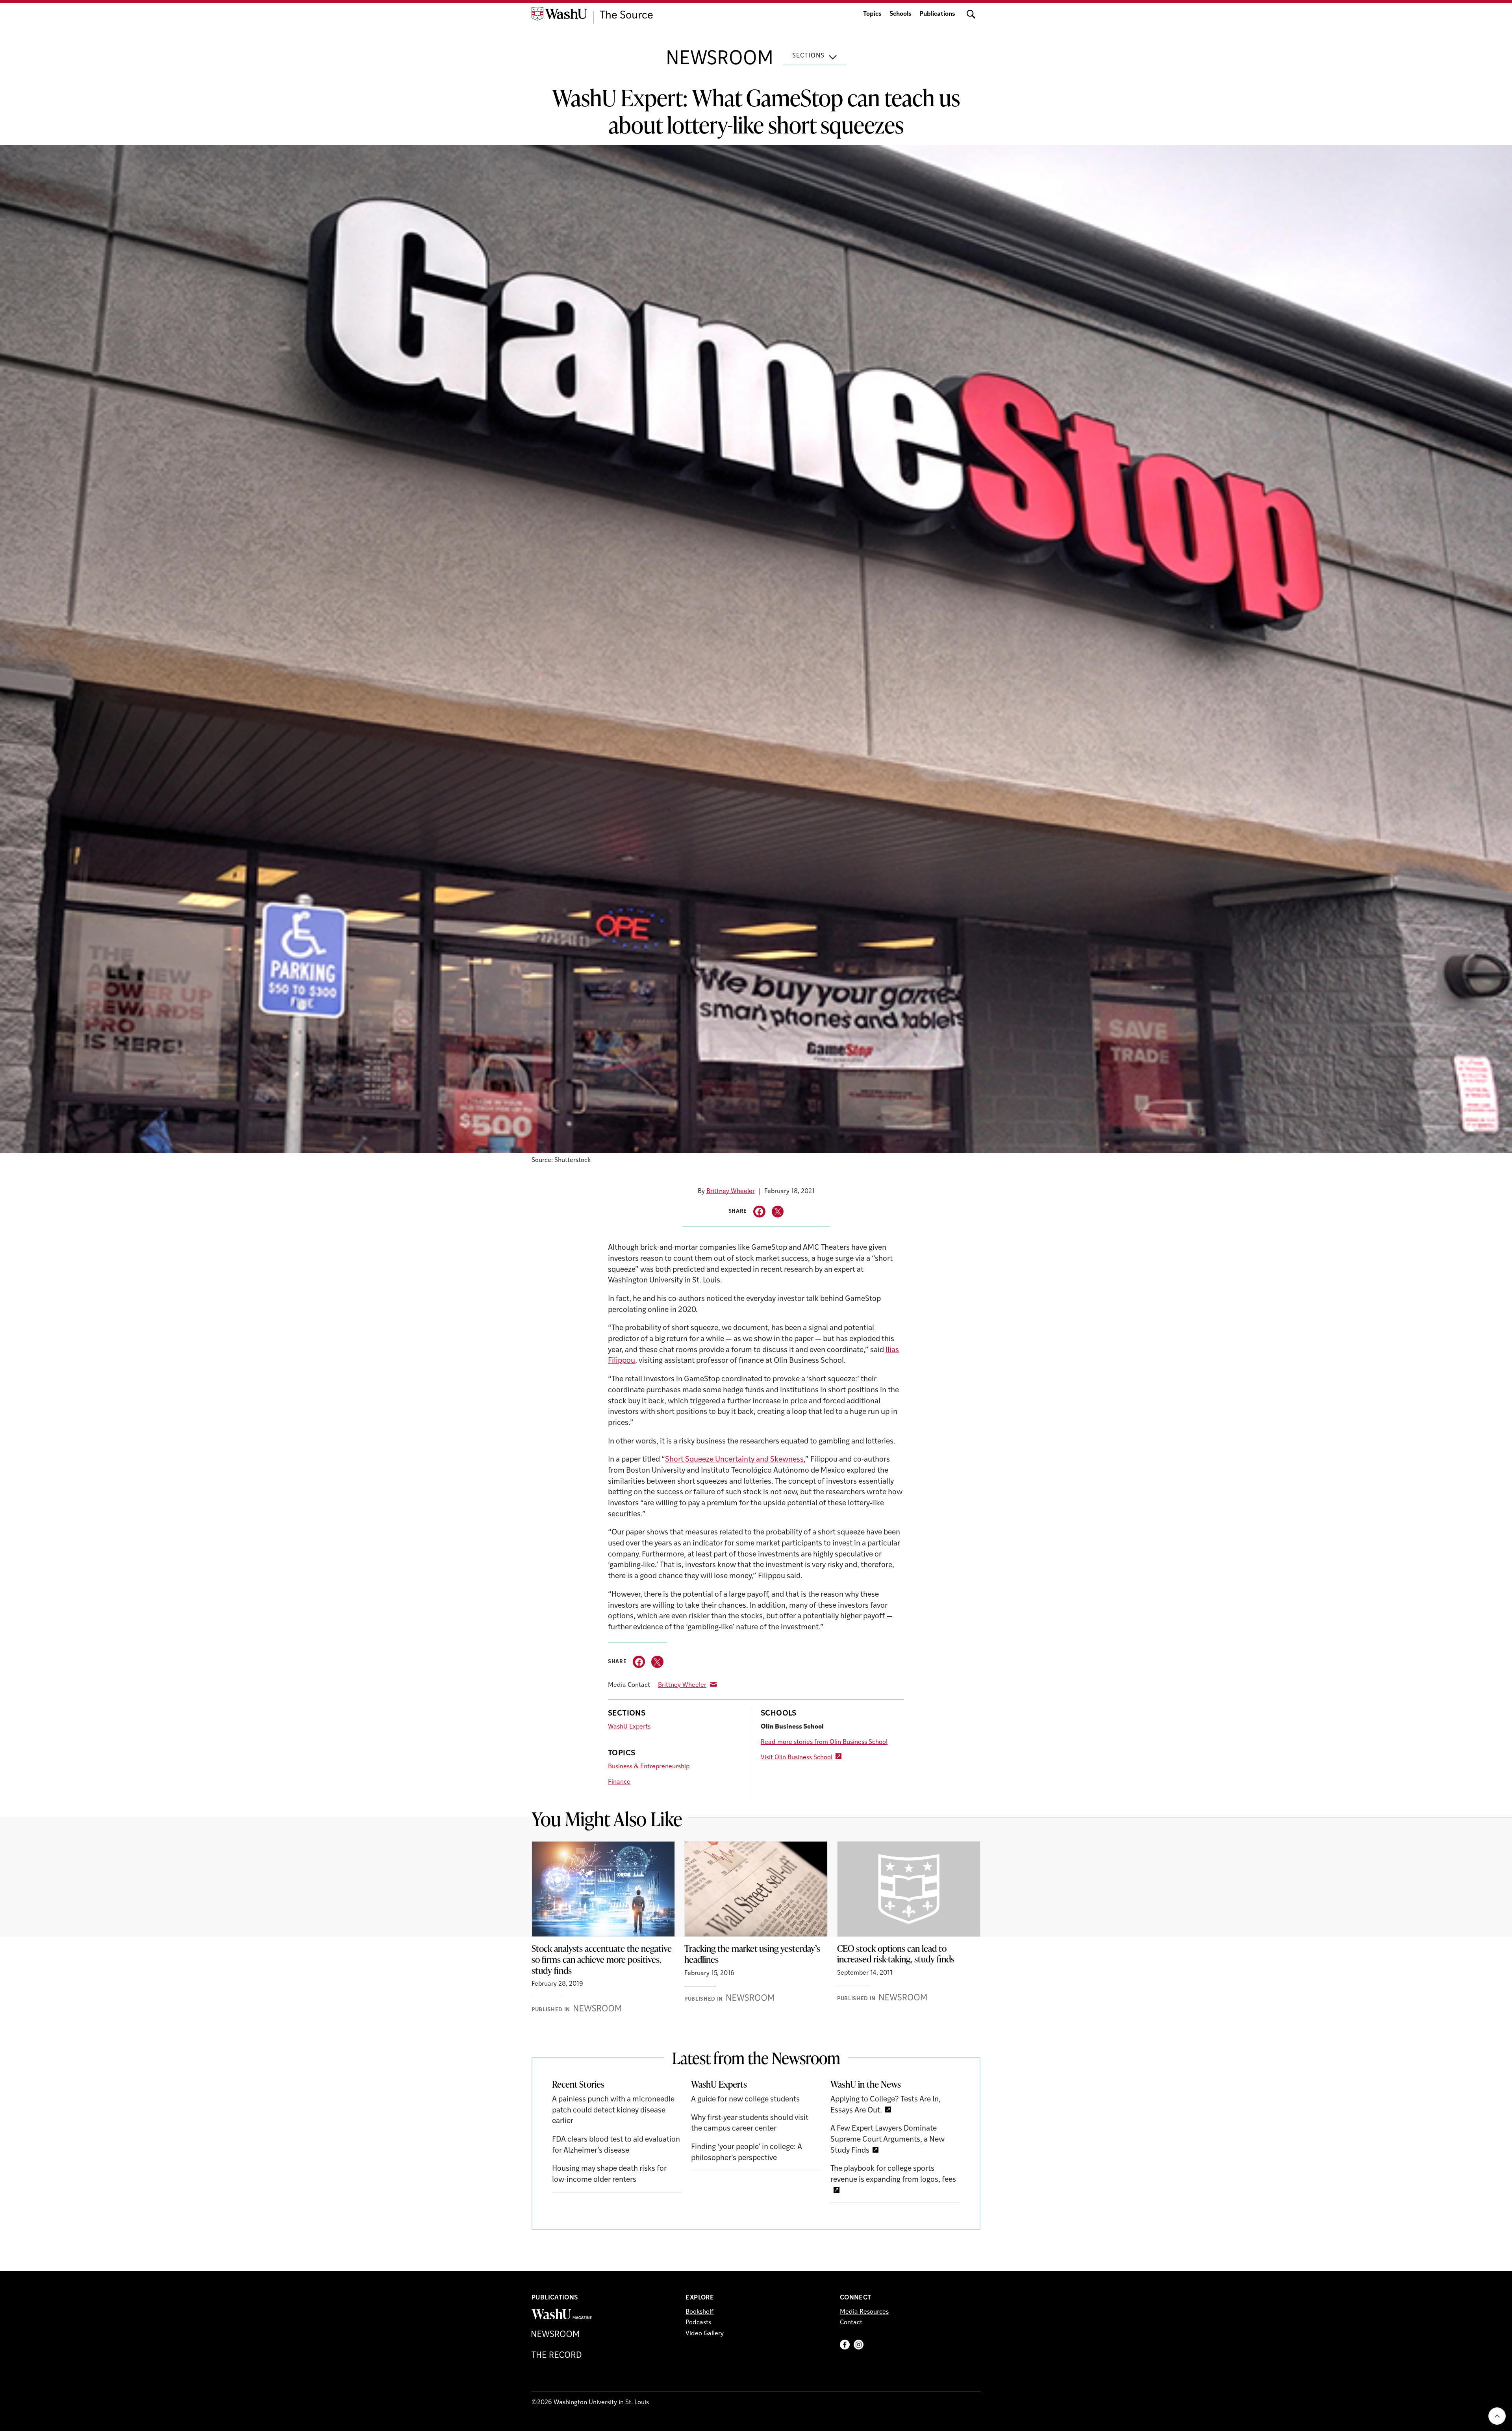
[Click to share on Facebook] (759, 1212)
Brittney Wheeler (731, 1191)
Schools (901, 14)
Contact (851, 2323)
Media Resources (864, 2312)
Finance (619, 1782)
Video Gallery (705, 2334)
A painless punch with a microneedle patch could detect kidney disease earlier (613, 2110)
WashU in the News (866, 2084)
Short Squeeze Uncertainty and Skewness (734, 1460)
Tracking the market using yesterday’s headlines (752, 1954)
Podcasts (698, 2323)
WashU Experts (629, 1727)
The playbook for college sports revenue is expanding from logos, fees (893, 2174)
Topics (872, 14)
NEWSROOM (720, 59)
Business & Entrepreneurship (649, 1767)
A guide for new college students (745, 2100)
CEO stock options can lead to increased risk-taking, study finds (896, 1954)
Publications (937, 14)
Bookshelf (699, 2312)
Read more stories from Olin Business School (824, 1742)
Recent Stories (578, 2084)
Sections (808, 56)
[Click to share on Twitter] (778, 1212)
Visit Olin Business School (797, 1758)
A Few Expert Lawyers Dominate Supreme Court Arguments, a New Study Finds (888, 2140)
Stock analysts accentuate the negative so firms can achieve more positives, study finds (602, 1959)
